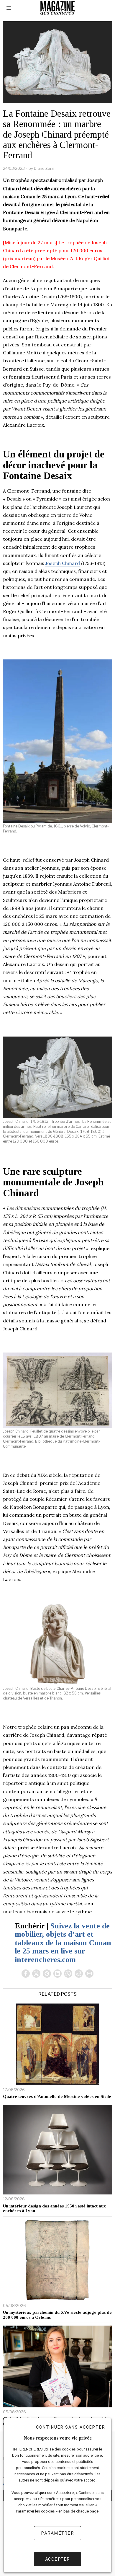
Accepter (58, 2559)
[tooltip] (26, 1974)
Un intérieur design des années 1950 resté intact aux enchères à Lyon (54, 2208)
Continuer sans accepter (71, 2427)
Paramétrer (57, 2533)
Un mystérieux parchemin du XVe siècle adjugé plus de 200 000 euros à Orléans (57, 2315)
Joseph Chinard (63, 563)
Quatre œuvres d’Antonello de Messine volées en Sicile (57, 2096)
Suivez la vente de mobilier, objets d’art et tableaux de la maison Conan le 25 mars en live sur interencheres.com (63, 1943)
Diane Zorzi (44, 168)
